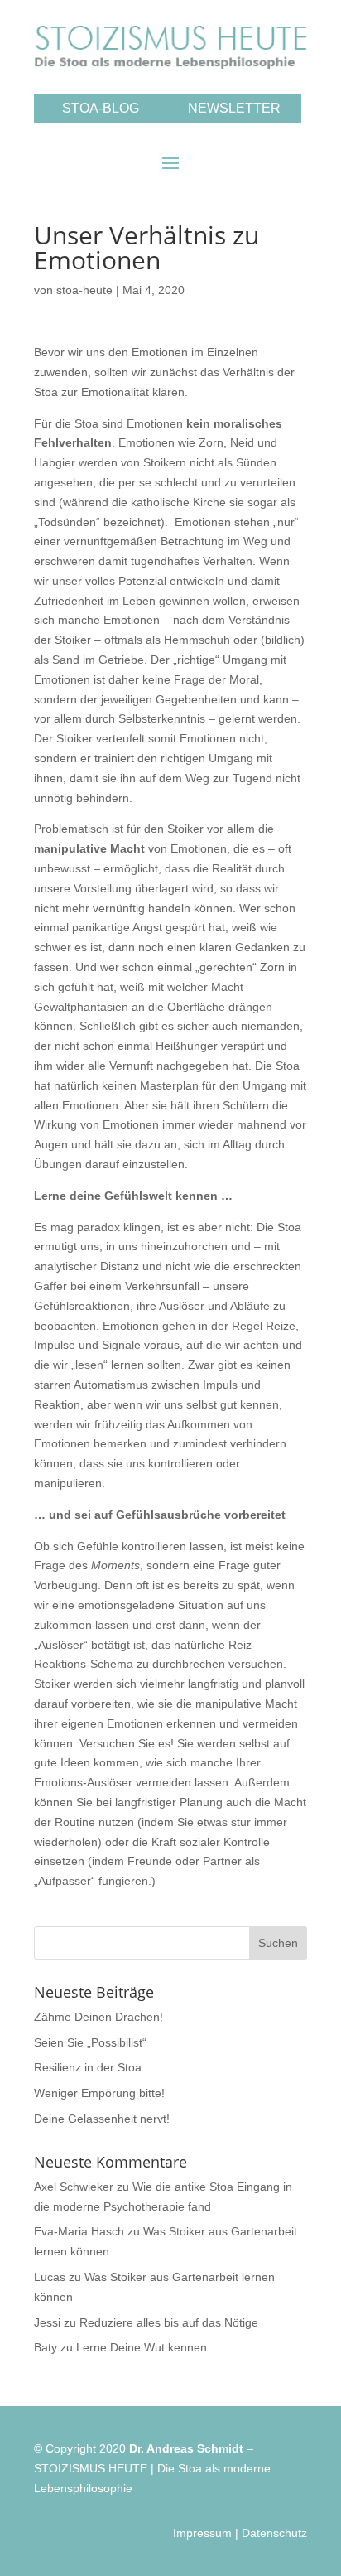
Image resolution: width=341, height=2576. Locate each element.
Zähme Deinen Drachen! (98, 2017)
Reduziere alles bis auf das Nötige (169, 2322)
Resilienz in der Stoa (88, 2067)
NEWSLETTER (234, 108)
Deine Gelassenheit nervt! (102, 2119)
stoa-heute (84, 290)
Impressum (202, 2533)
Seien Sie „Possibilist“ (90, 2042)
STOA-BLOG (101, 108)
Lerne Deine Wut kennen (142, 2347)
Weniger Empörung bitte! (99, 2093)
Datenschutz (274, 2533)
